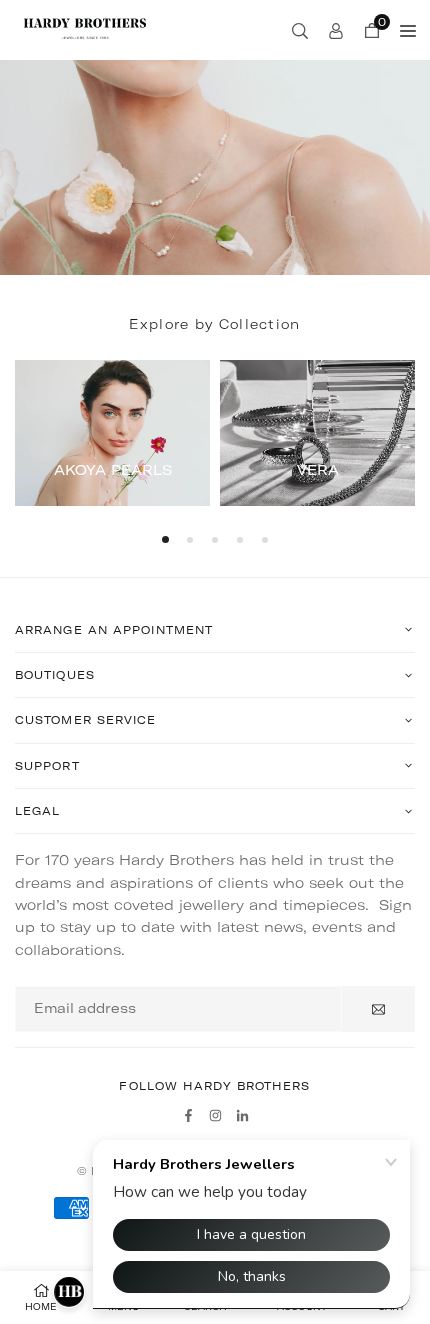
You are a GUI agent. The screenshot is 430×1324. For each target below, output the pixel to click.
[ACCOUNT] (336, 30)
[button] (165, 539)
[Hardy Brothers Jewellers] (85, 28)
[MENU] (408, 30)
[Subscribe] (378, 1009)
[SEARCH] (300, 30)
